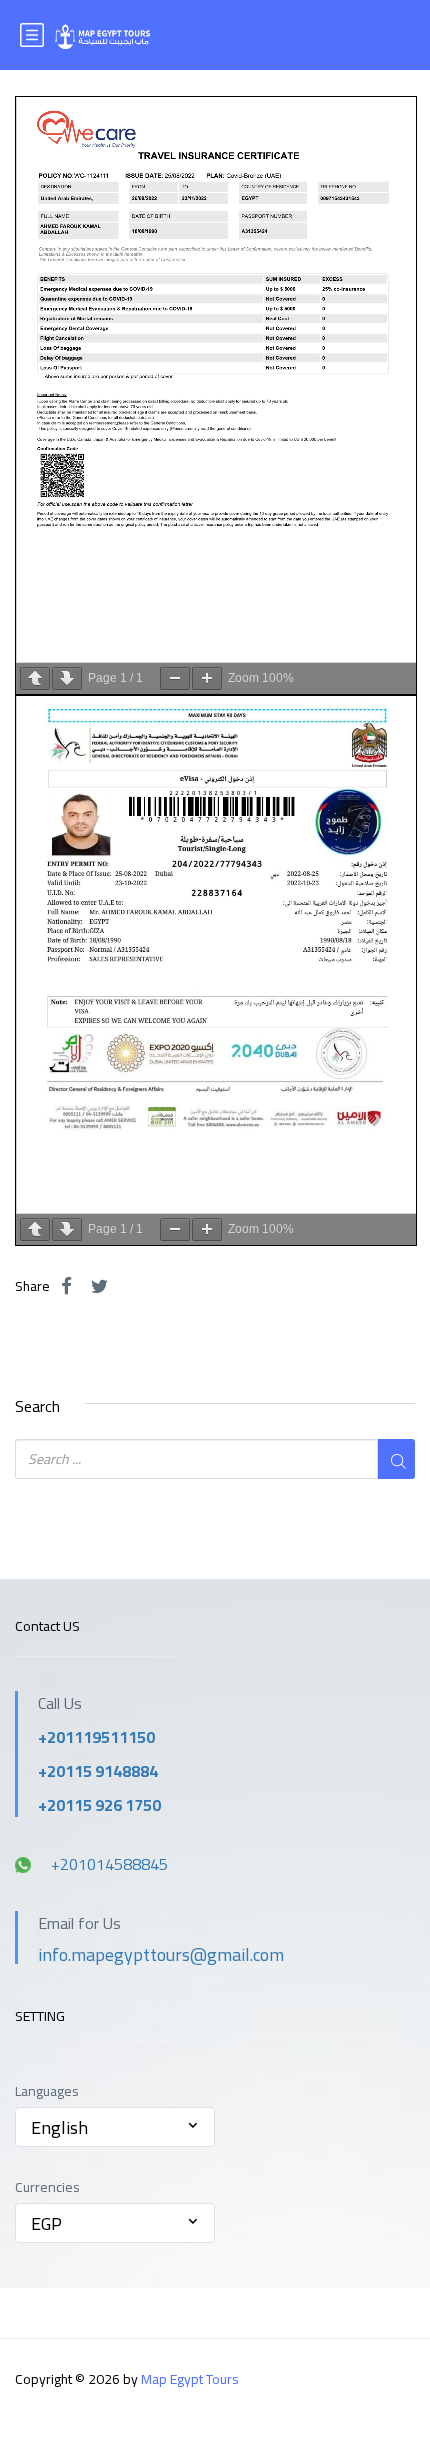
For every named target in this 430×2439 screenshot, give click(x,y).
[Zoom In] (207, 678)
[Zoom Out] (175, 678)
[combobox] (115, 2127)
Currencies (47, 2187)
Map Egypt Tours (190, 2379)
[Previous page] (35, 678)
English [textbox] (59, 2127)
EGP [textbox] (46, 2223)
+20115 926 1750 (99, 1805)
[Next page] (67, 678)
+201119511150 (96, 1737)
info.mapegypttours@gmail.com (161, 1954)
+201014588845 (109, 1864)
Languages (47, 2091)
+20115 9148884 (98, 1771)
